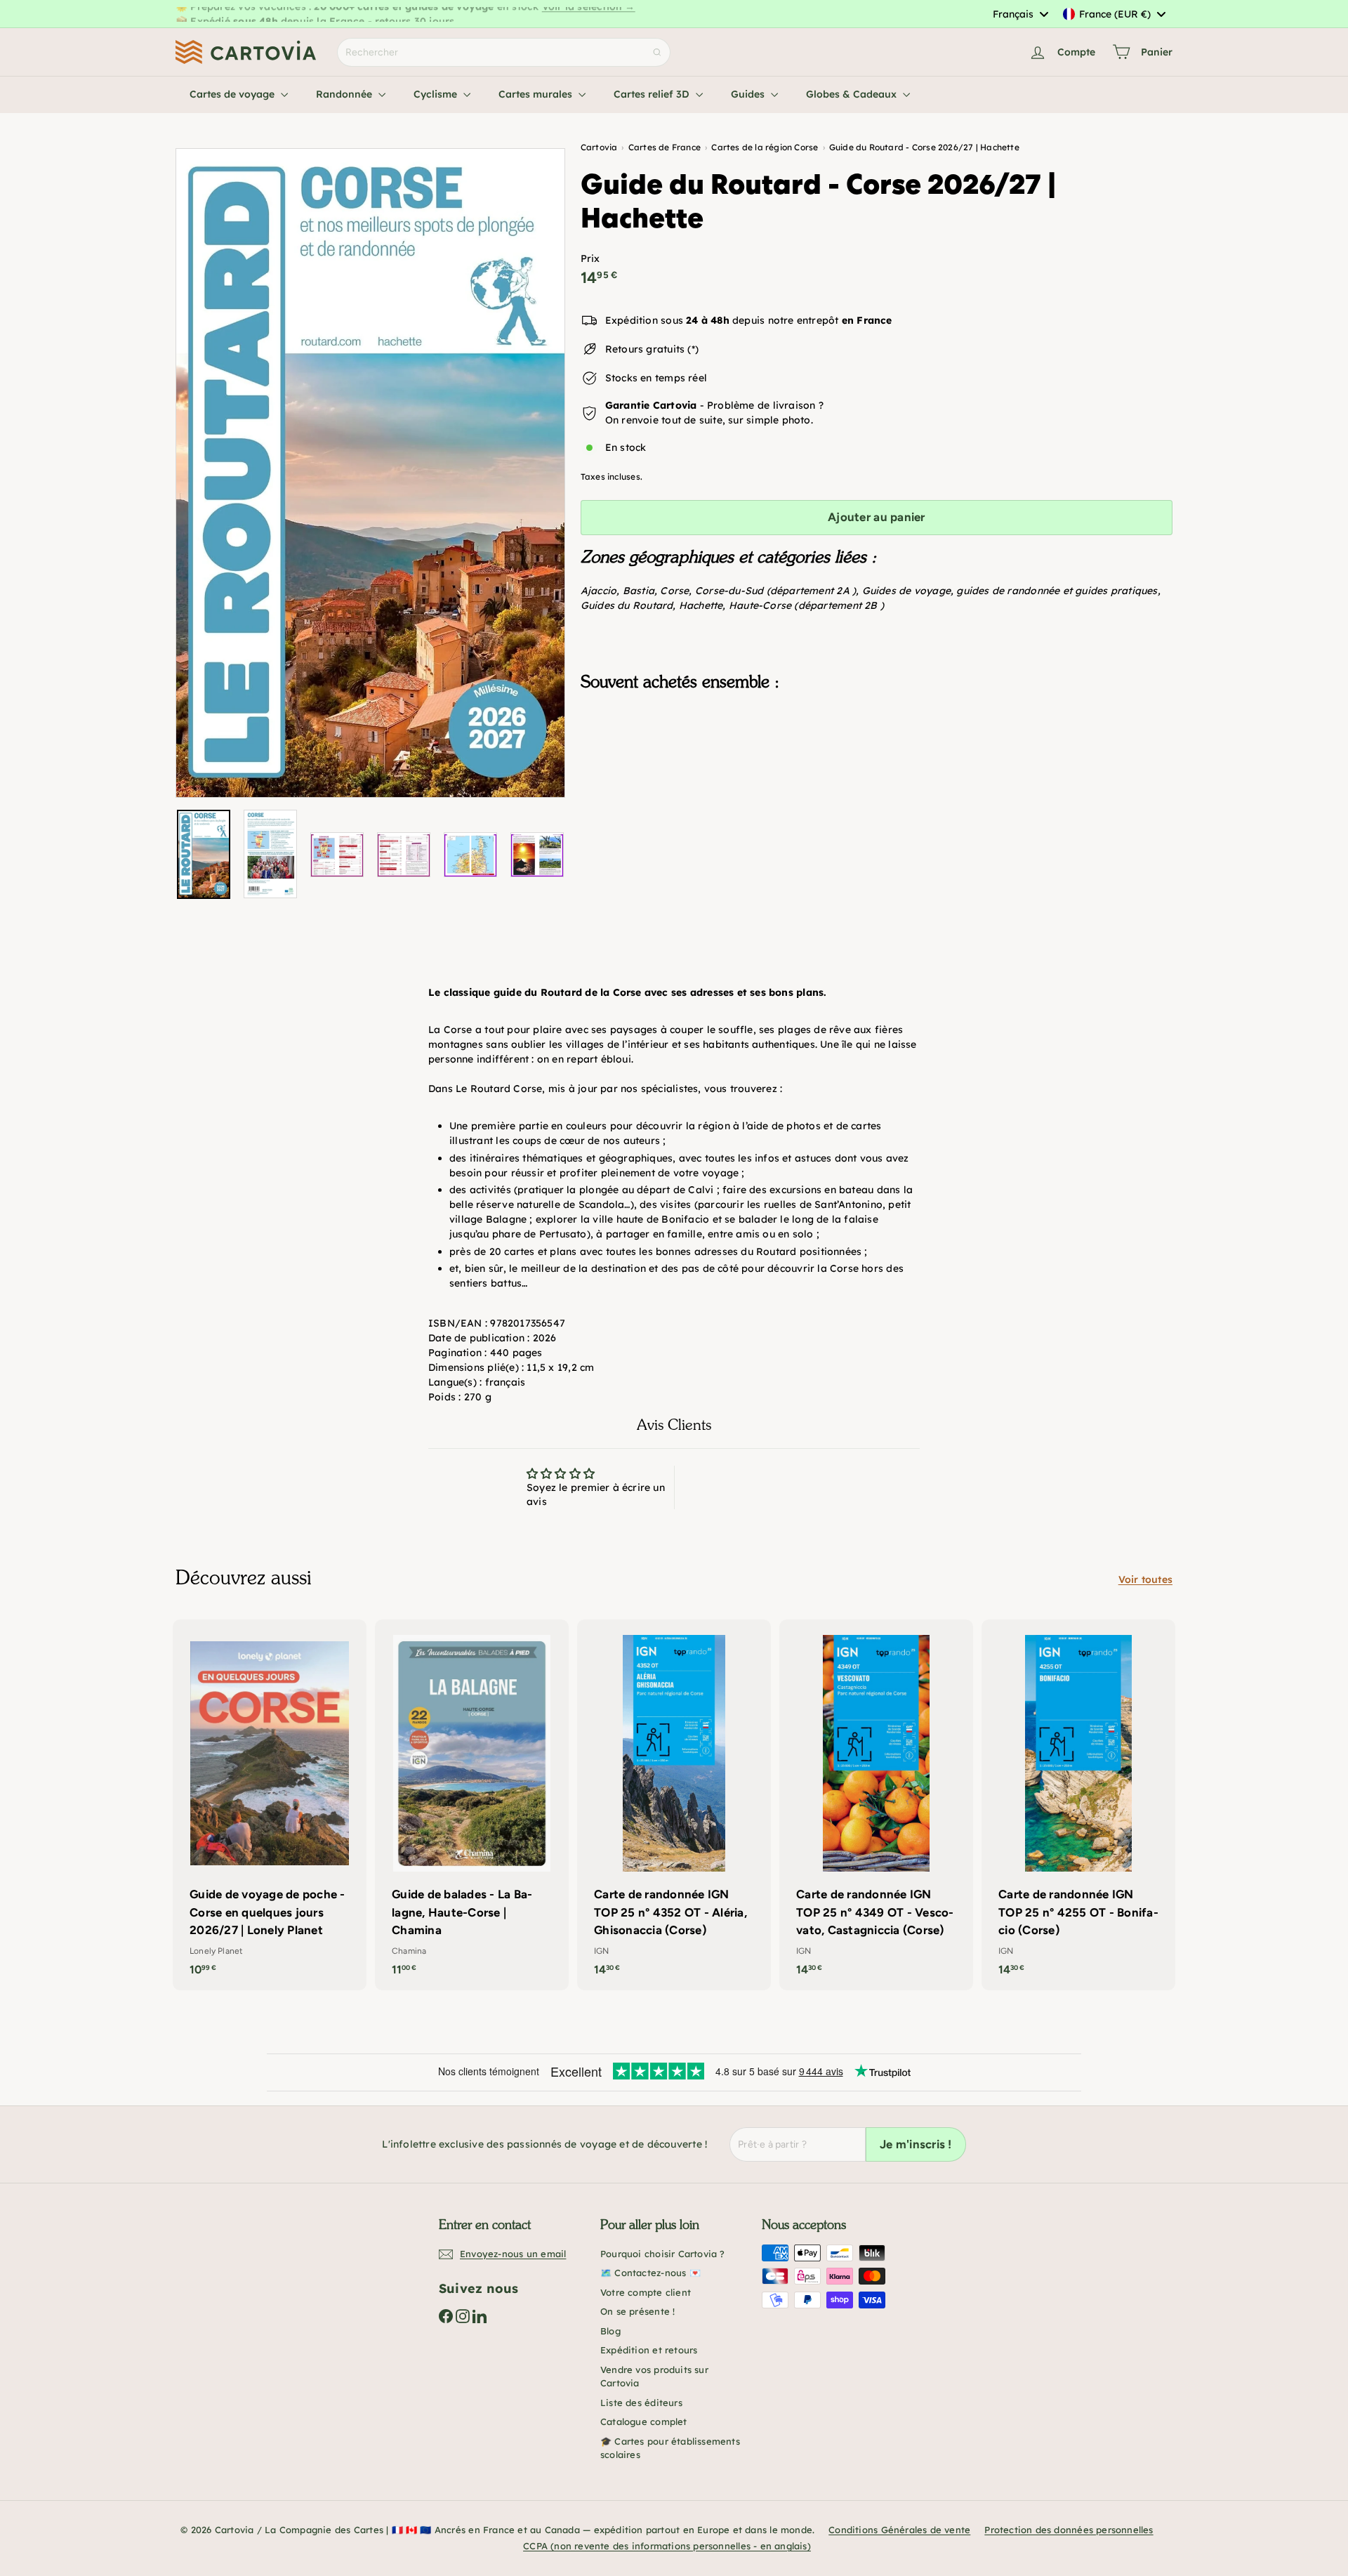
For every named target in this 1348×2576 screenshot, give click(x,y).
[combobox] (1020, 14)
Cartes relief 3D (653, 94)
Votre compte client (646, 2292)
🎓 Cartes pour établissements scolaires (670, 2448)
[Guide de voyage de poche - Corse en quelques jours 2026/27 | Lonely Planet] (270, 1805)
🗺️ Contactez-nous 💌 (650, 2273)
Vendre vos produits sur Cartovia (654, 2377)
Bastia (639, 591)
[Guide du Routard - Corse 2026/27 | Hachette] (877, 773)
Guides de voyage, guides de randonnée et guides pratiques (1010, 591)
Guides (749, 94)
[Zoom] (370, 473)
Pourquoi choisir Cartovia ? (663, 2254)
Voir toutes (1145, 1579)
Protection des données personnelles (1069, 2530)
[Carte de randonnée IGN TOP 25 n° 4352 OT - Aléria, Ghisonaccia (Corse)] (674, 1805)
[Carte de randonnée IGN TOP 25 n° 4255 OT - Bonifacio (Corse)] (1078, 1805)
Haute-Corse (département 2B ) (806, 605)
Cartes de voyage (233, 94)
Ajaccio (599, 591)
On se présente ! (637, 2311)
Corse (674, 591)
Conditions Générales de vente (899, 2530)
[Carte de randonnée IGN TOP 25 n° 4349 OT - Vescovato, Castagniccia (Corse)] (876, 1805)
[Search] (657, 52)
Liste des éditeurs (641, 2403)
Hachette (701, 605)
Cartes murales (537, 94)
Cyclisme (437, 94)
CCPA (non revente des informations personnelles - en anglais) (667, 2546)
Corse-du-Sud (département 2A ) (775, 591)
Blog (610, 2331)
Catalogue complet (644, 2421)
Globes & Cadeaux (853, 94)
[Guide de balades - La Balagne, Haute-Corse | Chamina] (472, 1805)
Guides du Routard (627, 605)
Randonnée (345, 94)
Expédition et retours (649, 2350)
